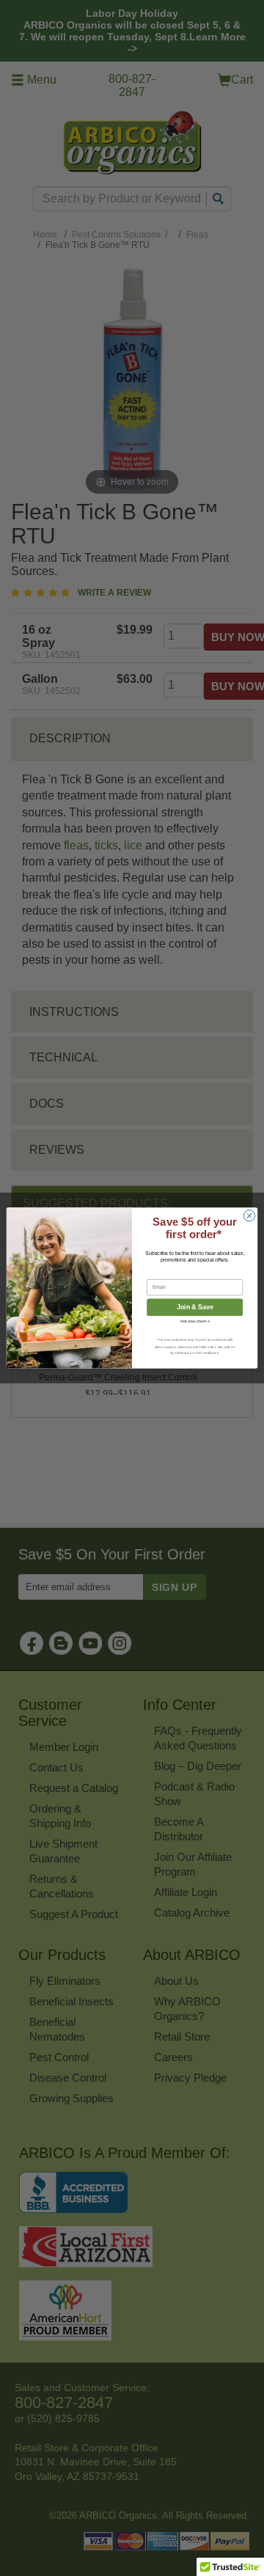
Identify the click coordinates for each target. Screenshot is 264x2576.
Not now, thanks (195, 1322)
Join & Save (195, 1308)
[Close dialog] (249, 1216)
